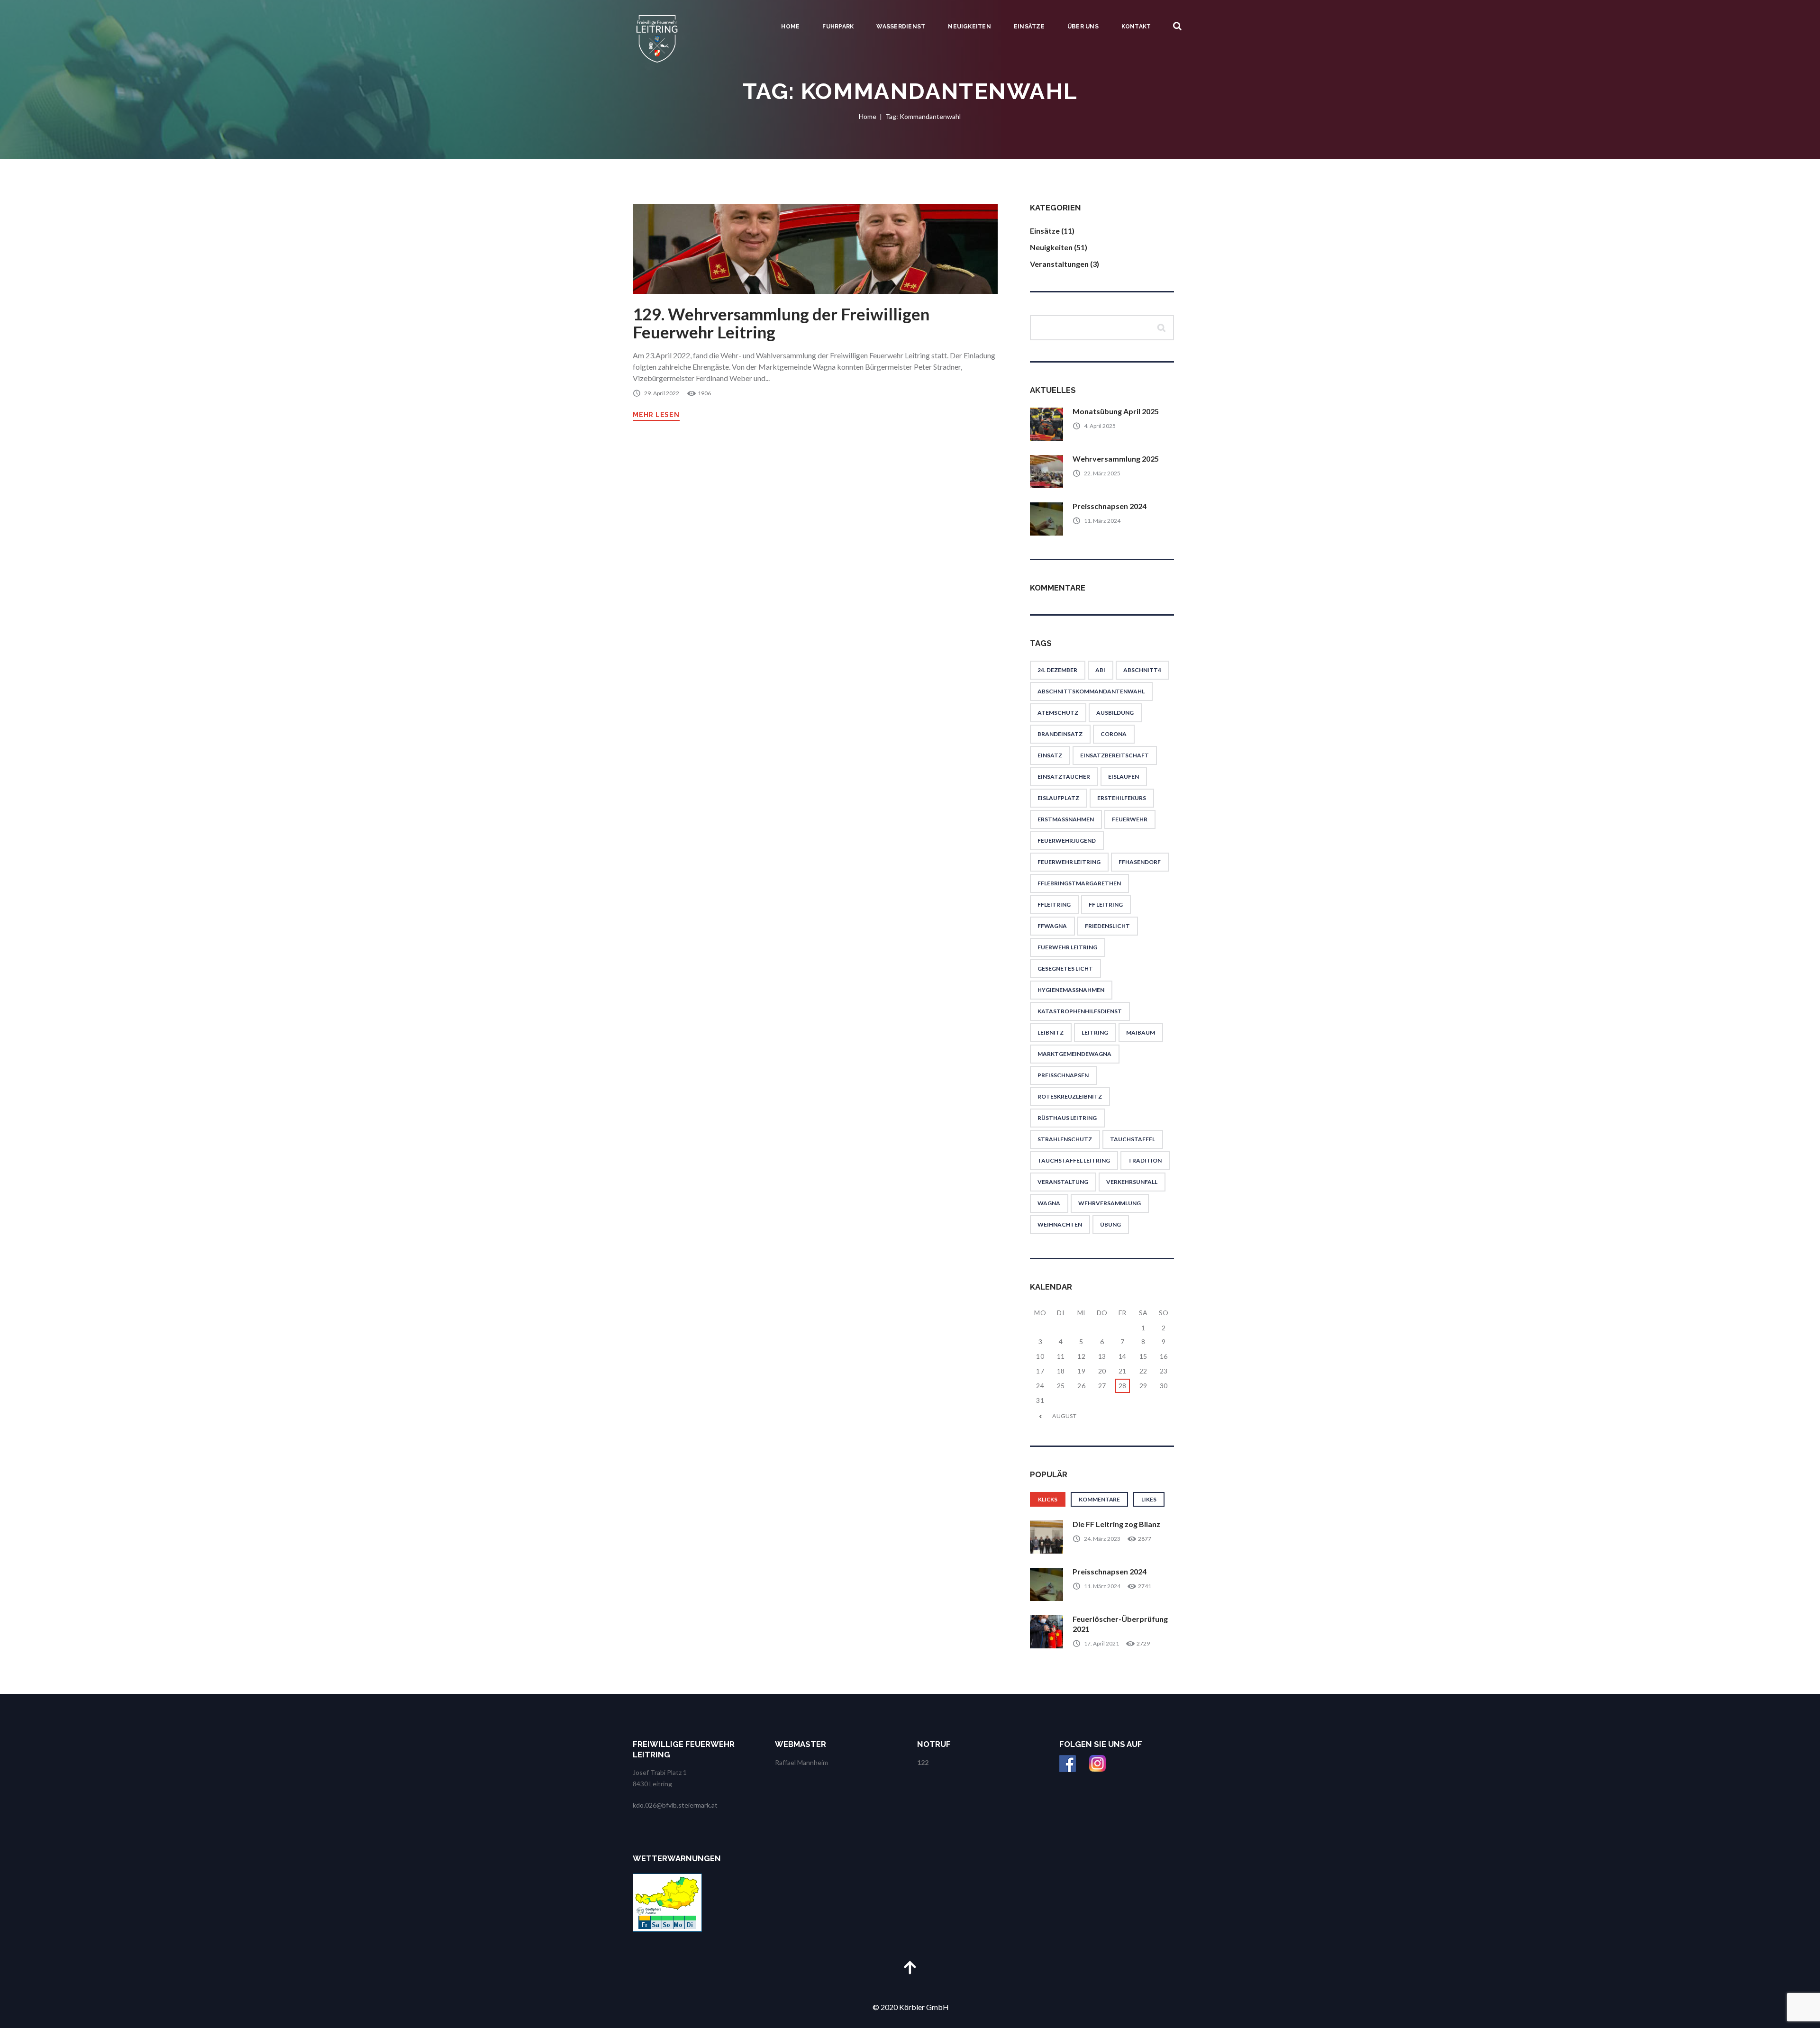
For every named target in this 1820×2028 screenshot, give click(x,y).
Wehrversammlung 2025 (1116, 459)
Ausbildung (1115, 713)
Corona (1114, 734)
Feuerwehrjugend (1067, 841)
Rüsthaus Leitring (1067, 1118)
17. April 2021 (1101, 1643)
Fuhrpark (838, 27)
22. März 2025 (1102, 473)
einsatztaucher (1064, 777)
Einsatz (1050, 755)
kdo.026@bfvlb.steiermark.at (675, 1805)
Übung (1110, 1224)
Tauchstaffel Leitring (1074, 1160)
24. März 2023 (1102, 1539)
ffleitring (1054, 905)
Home (790, 27)
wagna (1049, 1203)
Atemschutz (1058, 713)
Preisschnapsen (1063, 1075)
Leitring (1095, 1032)
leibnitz (1051, 1032)
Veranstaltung (1063, 1182)
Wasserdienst (901, 27)
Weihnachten (1060, 1224)
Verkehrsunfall (1132, 1182)
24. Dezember (1057, 670)
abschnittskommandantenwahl (1091, 691)
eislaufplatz (1058, 798)
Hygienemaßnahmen (1071, 990)
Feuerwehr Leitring (1069, 862)
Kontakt (1136, 27)
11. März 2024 (1102, 521)
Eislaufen (1124, 777)
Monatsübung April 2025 (1116, 411)
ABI (1100, 670)
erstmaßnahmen (1066, 819)
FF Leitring (1106, 905)
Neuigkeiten (969, 27)
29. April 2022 (662, 393)
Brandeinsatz (1060, 734)
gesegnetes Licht (1065, 969)
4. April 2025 (1100, 426)
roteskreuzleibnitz (1070, 1096)
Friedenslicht (1107, 926)
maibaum (1141, 1032)
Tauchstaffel (1133, 1139)
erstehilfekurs (1122, 798)
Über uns (1083, 27)
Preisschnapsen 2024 (1110, 506)
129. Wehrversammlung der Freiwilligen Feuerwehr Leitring (781, 323)
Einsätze (1029, 27)
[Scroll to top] (910, 1967)
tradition (1145, 1160)
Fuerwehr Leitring (1067, 947)
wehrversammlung (1110, 1203)
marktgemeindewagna (1074, 1054)
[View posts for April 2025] (1040, 1416)
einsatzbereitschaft (1115, 755)
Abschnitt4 (1142, 670)
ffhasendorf (1140, 862)
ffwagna (1052, 926)
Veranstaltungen (1059, 264)
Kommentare (1099, 1499)
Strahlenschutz (1065, 1139)
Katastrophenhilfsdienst (1080, 1011)
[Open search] (1177, 26)
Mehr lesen (656, 415)
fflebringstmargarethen (1079, 883)
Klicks (1048, 1499)
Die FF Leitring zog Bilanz (1116, 1524)
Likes (1149, 1499)
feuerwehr (1130, 819)
